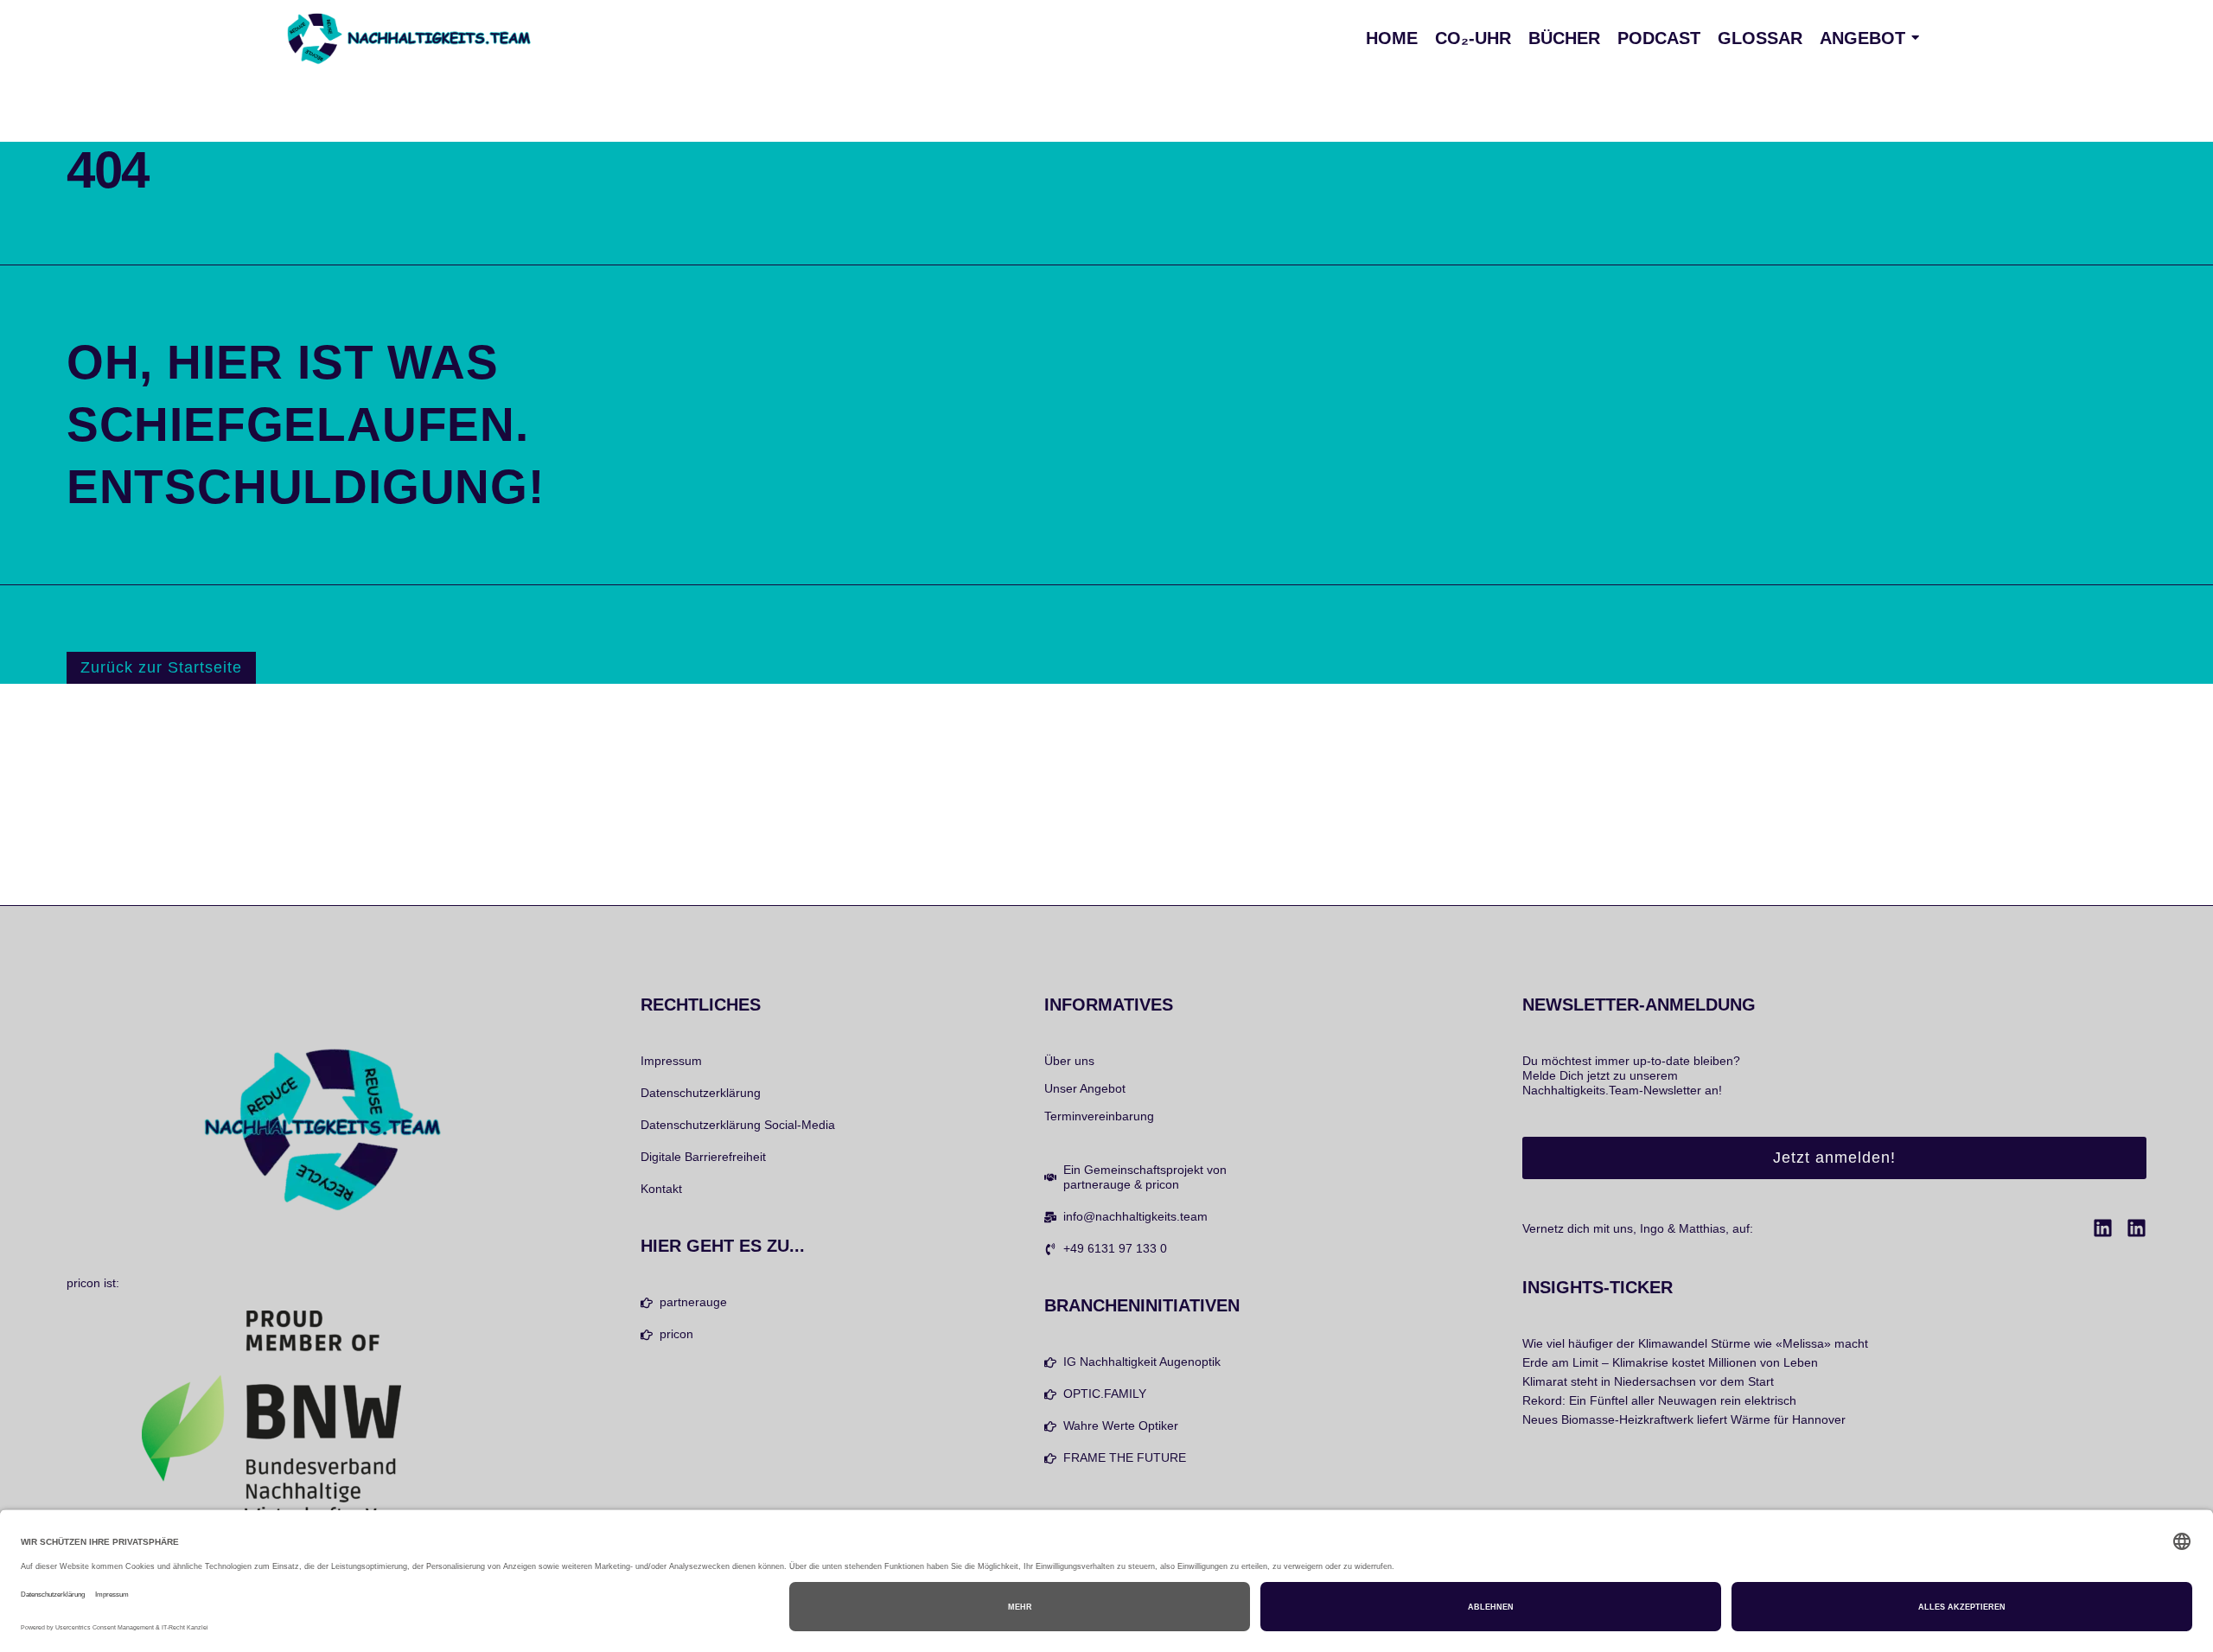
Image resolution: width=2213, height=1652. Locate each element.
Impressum (671, 1061)
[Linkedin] (2103, 1228)
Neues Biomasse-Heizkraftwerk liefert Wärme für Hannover (1684, 1419)
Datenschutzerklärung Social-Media (738, 1125)
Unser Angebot (1085, 1088)
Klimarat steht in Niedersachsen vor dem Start (1648, 1381)
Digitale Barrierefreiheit (703, 1157)
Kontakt (661, 1189)
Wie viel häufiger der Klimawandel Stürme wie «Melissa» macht (1695, 1343)
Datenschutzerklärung (701, 1093)
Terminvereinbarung (1099, 1116)
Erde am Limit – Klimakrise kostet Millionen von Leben (1670, 1362)
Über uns (1069, 1061)
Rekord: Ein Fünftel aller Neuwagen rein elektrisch (1659, 1400)
